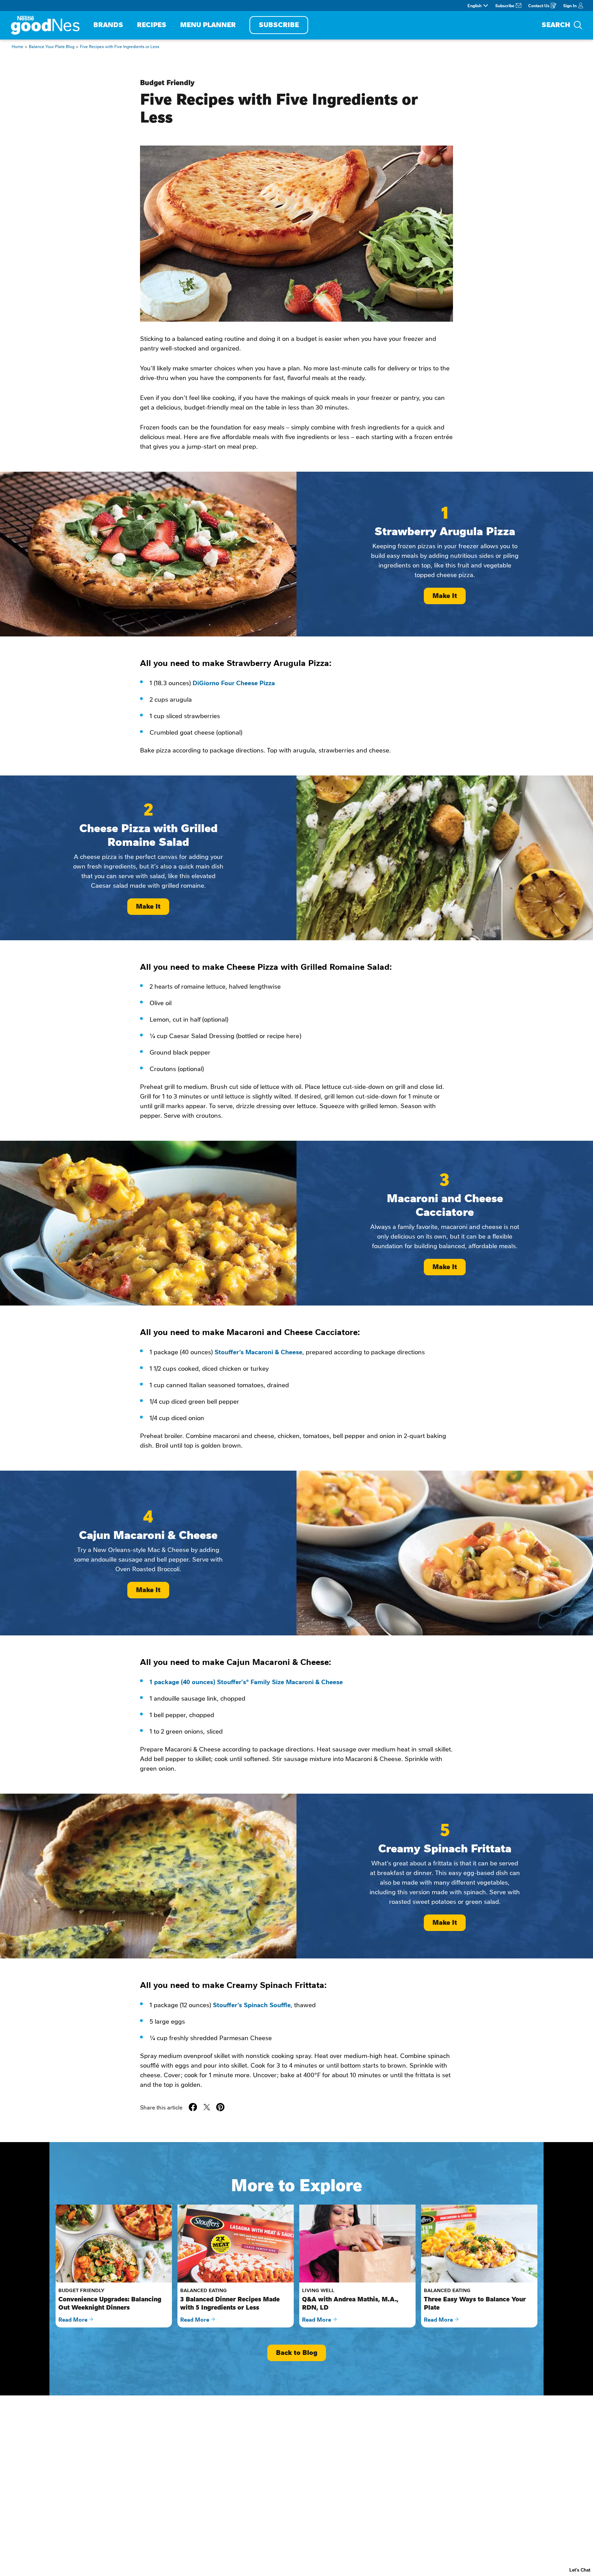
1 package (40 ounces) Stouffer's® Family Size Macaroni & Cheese (246, 1681)
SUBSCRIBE (279, 25)
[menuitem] (108, 25)
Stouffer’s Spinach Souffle (252, 2004)
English (474, 5)
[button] (220, 2107)
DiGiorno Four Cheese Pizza (234, 682)
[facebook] (193, 2107)
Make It (445, 596)
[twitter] (207, 2107)
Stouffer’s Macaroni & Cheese (258, 1352)
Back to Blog (297, 2353)
